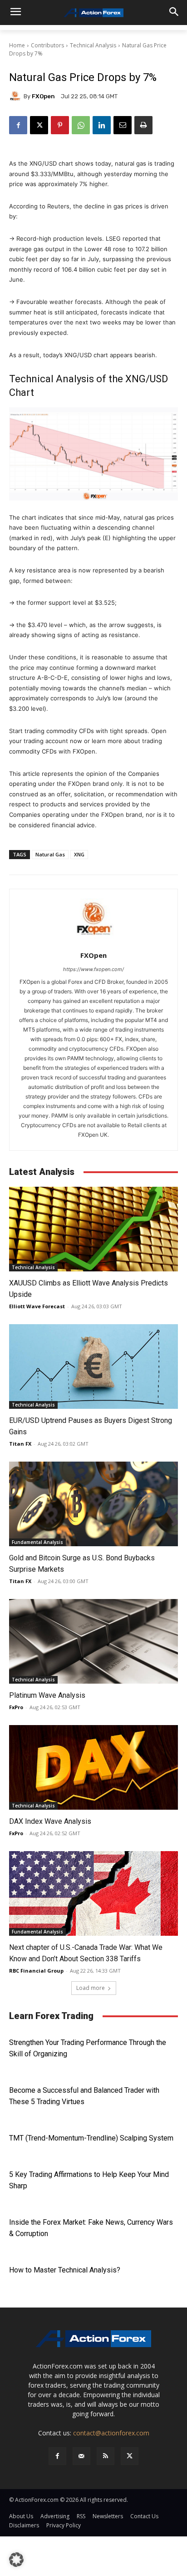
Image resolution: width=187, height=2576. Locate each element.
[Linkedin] (102, 125)
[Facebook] (18, 125)
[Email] (123, 125)
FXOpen (43, 96)
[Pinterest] (60, 125)
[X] (39, 125)
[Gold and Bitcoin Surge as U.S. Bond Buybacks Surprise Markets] (93, 1504)
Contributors (47, 45)
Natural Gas (50, 854)
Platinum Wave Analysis (47, 1695)
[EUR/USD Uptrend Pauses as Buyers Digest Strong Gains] (93, 1366)
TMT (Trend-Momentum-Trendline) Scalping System (91, 2138)
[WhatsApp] (81, 125)
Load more (91, 1988)
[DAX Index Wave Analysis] (93, 1767)
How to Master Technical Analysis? (65, 2270)
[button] (16, 2560)
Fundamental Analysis (37, 1542)
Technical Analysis (93, 45)
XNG (79, 854)
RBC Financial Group (36, 1971)
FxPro (16, 1707)
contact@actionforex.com (111, 2433)
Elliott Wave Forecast (37, 1306)
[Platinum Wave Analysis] (93, 1641)
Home (17, 45)
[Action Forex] (93, 13)
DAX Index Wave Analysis (50, 1821)
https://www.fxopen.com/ (93, 969)
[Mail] (81, 2456)
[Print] (143, 125)
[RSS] (106, 2456)
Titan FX (20, 1444)
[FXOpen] (16, 96)
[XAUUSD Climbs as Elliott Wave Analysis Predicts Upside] (93, 1229)
